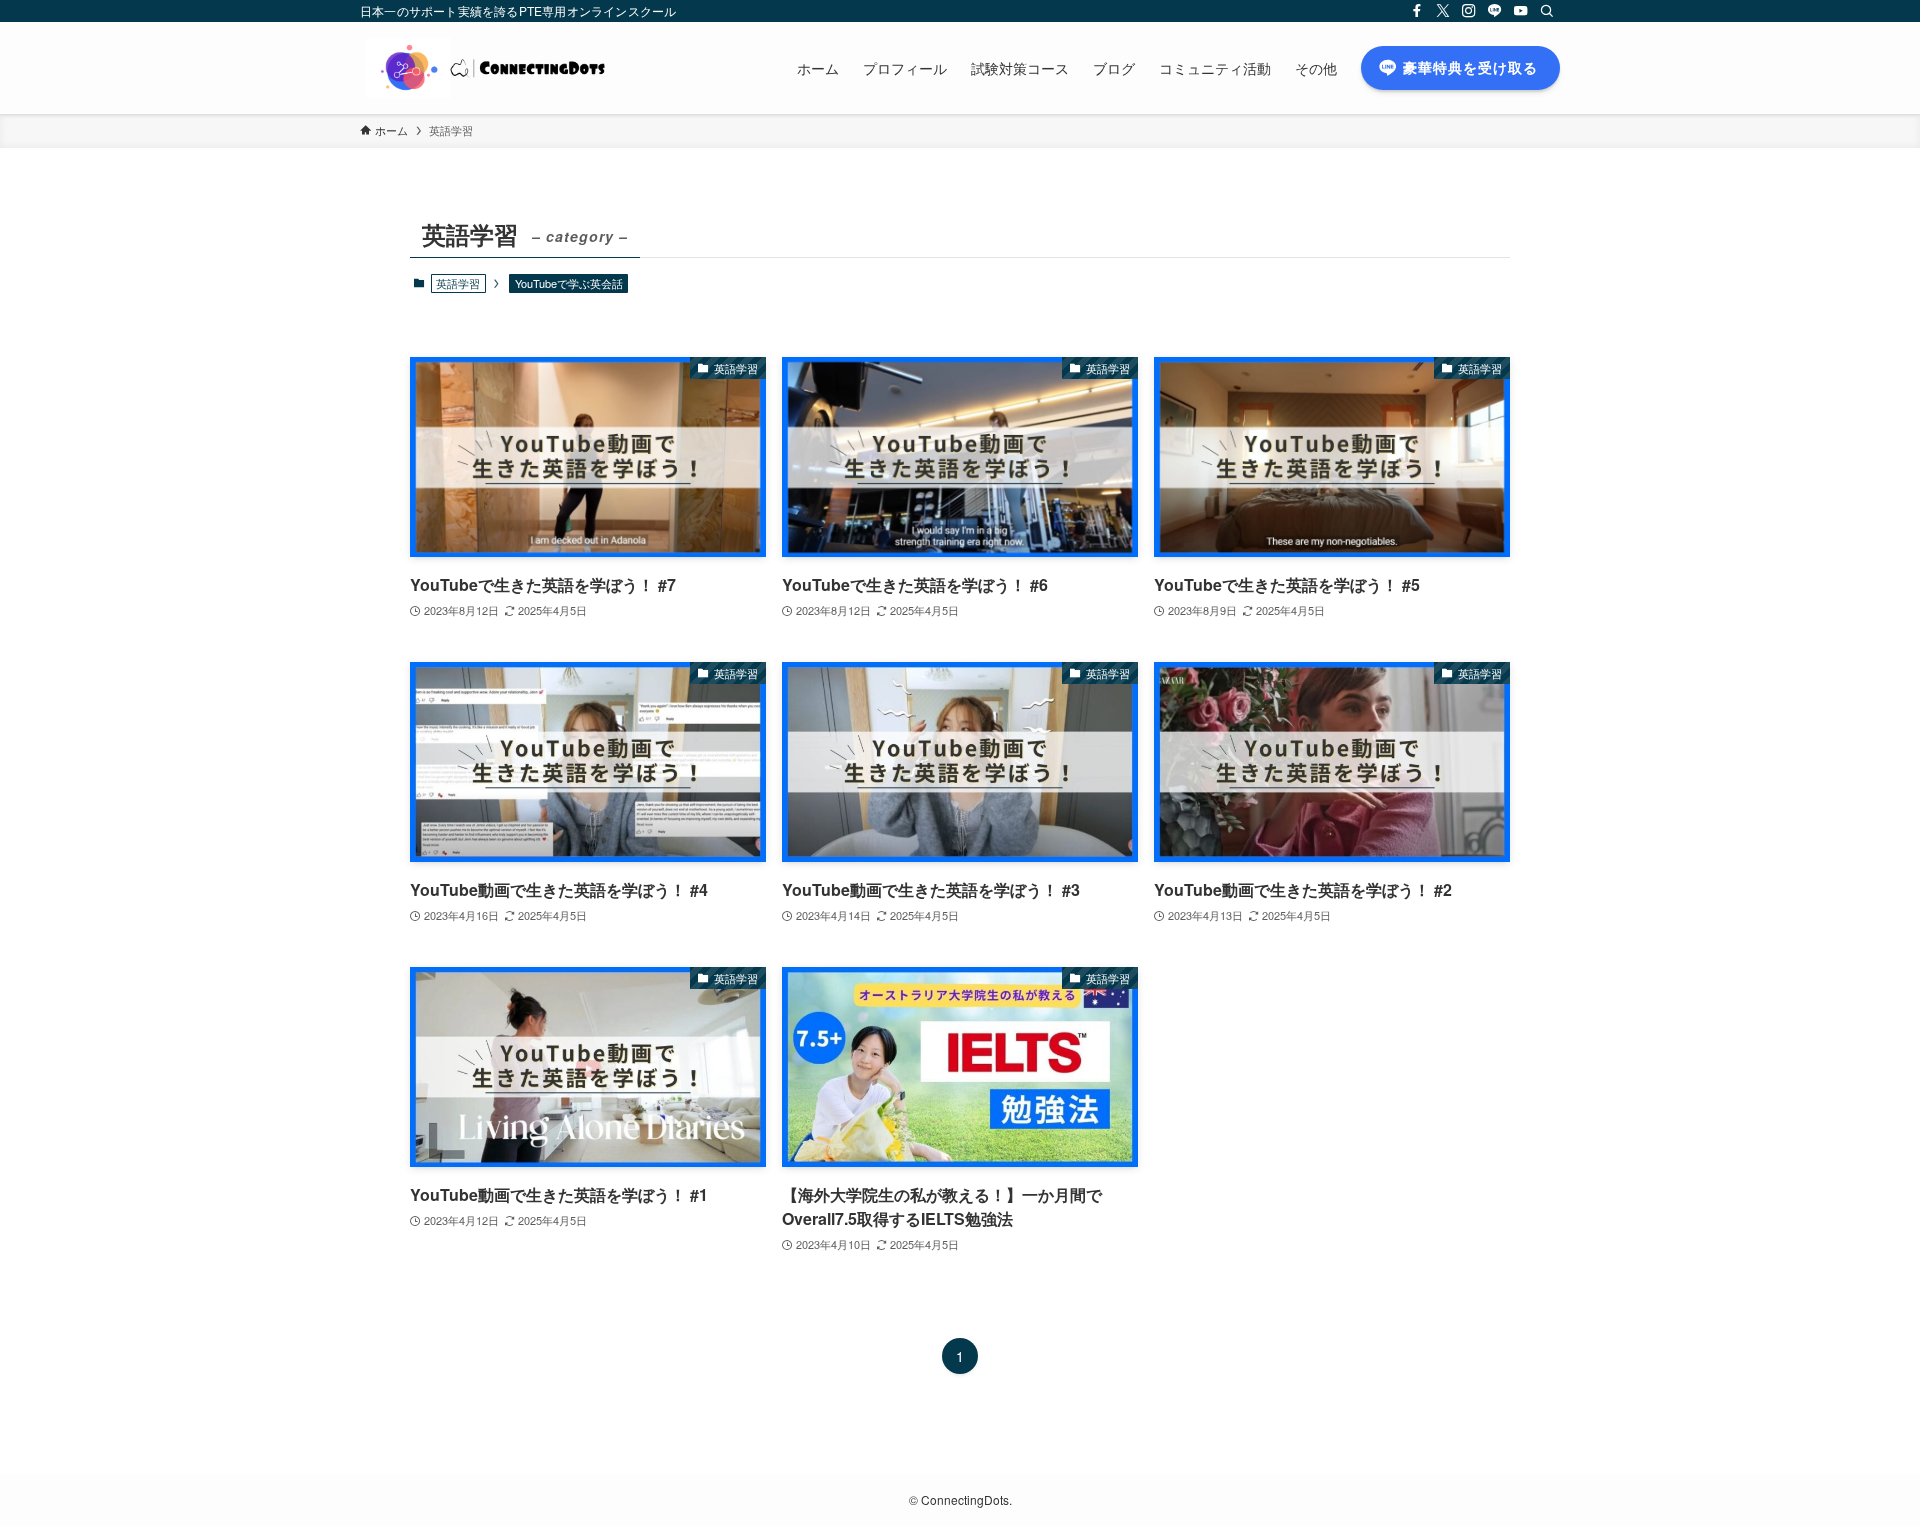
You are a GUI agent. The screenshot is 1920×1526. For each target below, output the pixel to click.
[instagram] (1469, 11)
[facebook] (1417, 11)
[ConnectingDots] (493, 68)
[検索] (1547, 11)
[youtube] (1521, 11)
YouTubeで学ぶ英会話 (569, 283)
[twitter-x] (1443, 11)
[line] (1495, 11)
